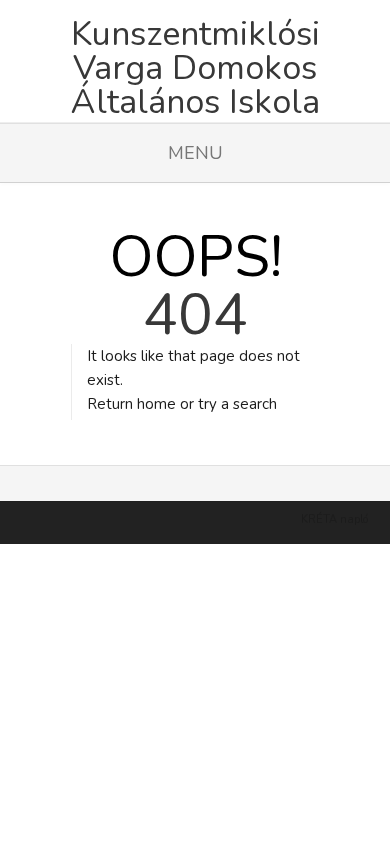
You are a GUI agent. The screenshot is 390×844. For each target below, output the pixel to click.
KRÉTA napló (334, 519)
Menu (195, 153)
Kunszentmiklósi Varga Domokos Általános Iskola (195, 60)
